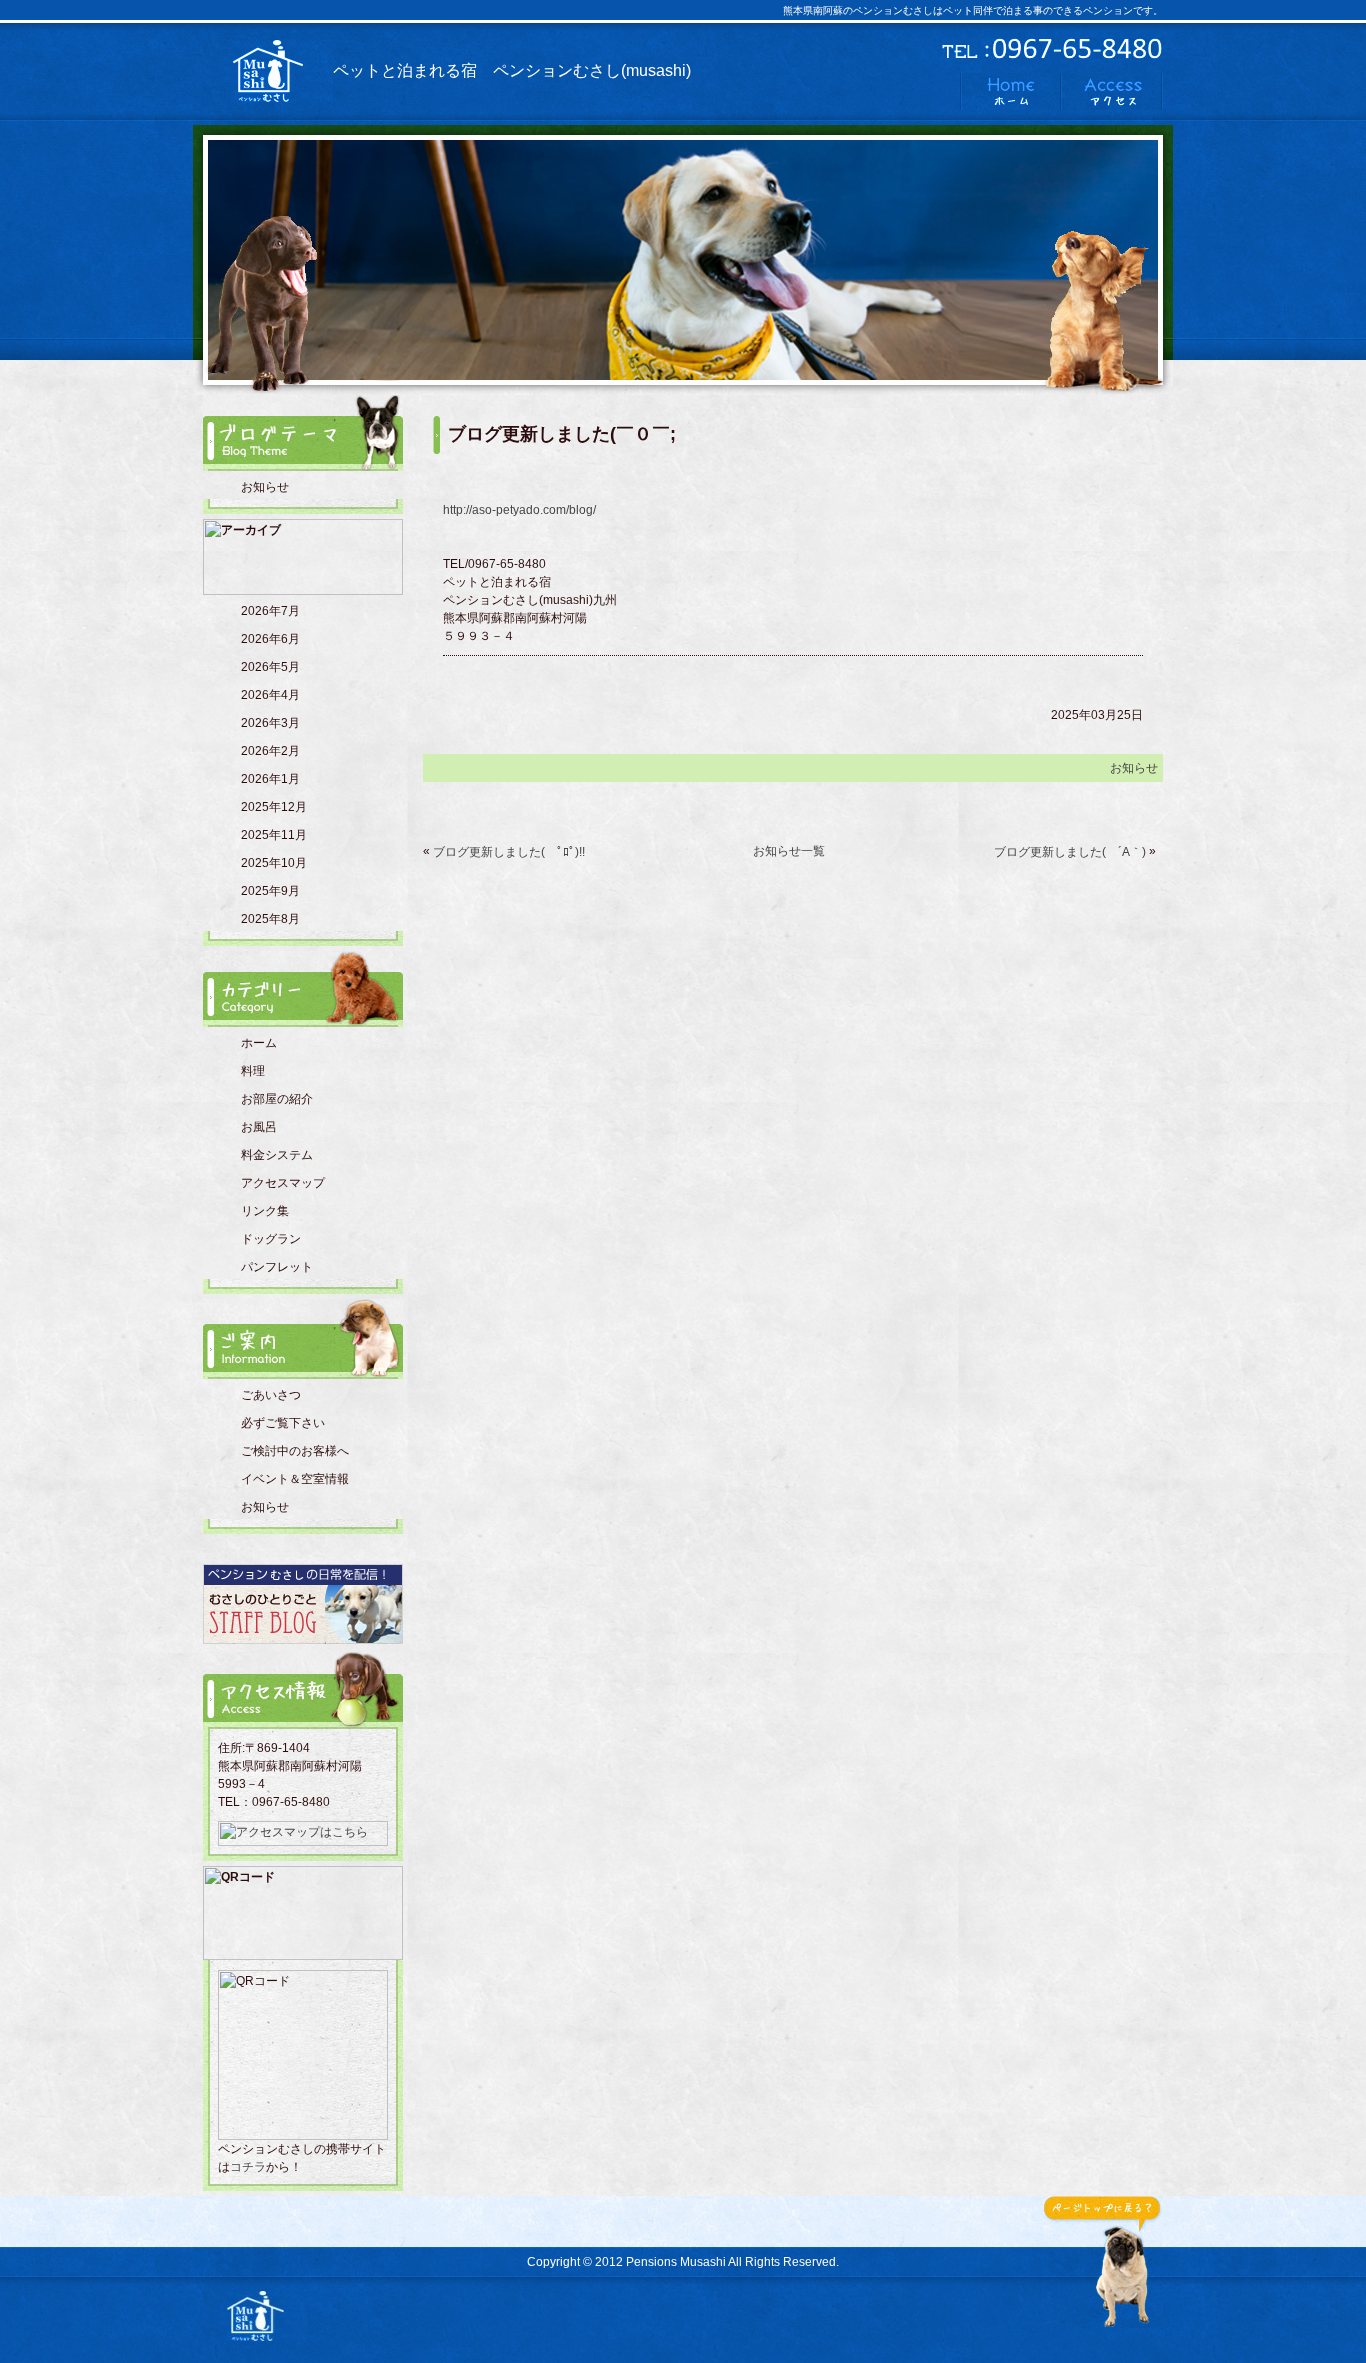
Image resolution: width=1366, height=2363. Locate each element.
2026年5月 (270, 667)
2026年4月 (270, 695)
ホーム (259, 1043)
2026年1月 (270, 779)
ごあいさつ (271, 1395)
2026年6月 (270, 639)
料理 (253, 1071)
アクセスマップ (283, 1183)
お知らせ (265, 487)
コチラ (248, 2167)
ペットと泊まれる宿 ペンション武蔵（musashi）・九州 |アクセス (1112, 91)
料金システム (277, 1155)
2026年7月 (270, 611)
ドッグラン (271, 1239)
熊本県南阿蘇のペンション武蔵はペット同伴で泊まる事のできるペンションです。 (255, 2316)
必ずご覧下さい (283, 1423)
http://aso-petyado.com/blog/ (519, 510)
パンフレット (277, 1267)
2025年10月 (274, 863)
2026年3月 (270, 723)
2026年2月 (270, 751)
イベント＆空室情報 (295, 1479)
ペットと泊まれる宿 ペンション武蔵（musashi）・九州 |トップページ (1010, 91)
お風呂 (259, 1127)
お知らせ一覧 (789, 851)
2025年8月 (270, 919)
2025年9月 (270, 891)
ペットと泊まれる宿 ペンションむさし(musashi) (512, 70)
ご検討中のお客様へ (295, 1451)
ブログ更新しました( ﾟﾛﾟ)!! (509, 852)
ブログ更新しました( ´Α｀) (1070, 852)
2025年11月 (274, 835)
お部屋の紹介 (277, 1099)
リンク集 (265, 1211)
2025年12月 (274, 807)
